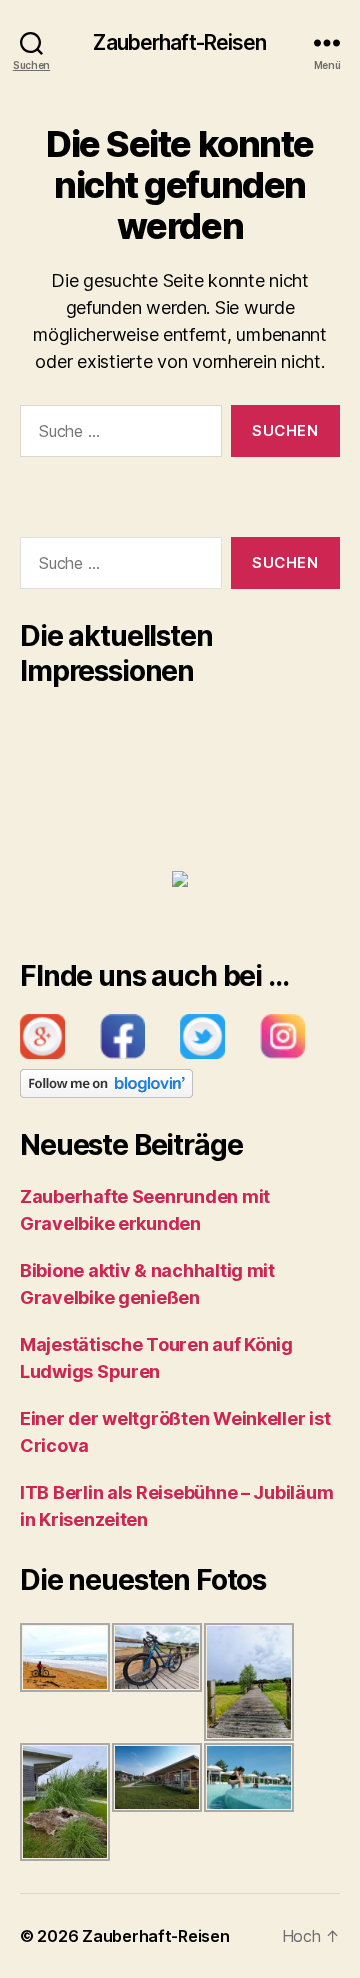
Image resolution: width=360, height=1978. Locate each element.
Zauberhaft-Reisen (179, 42)
